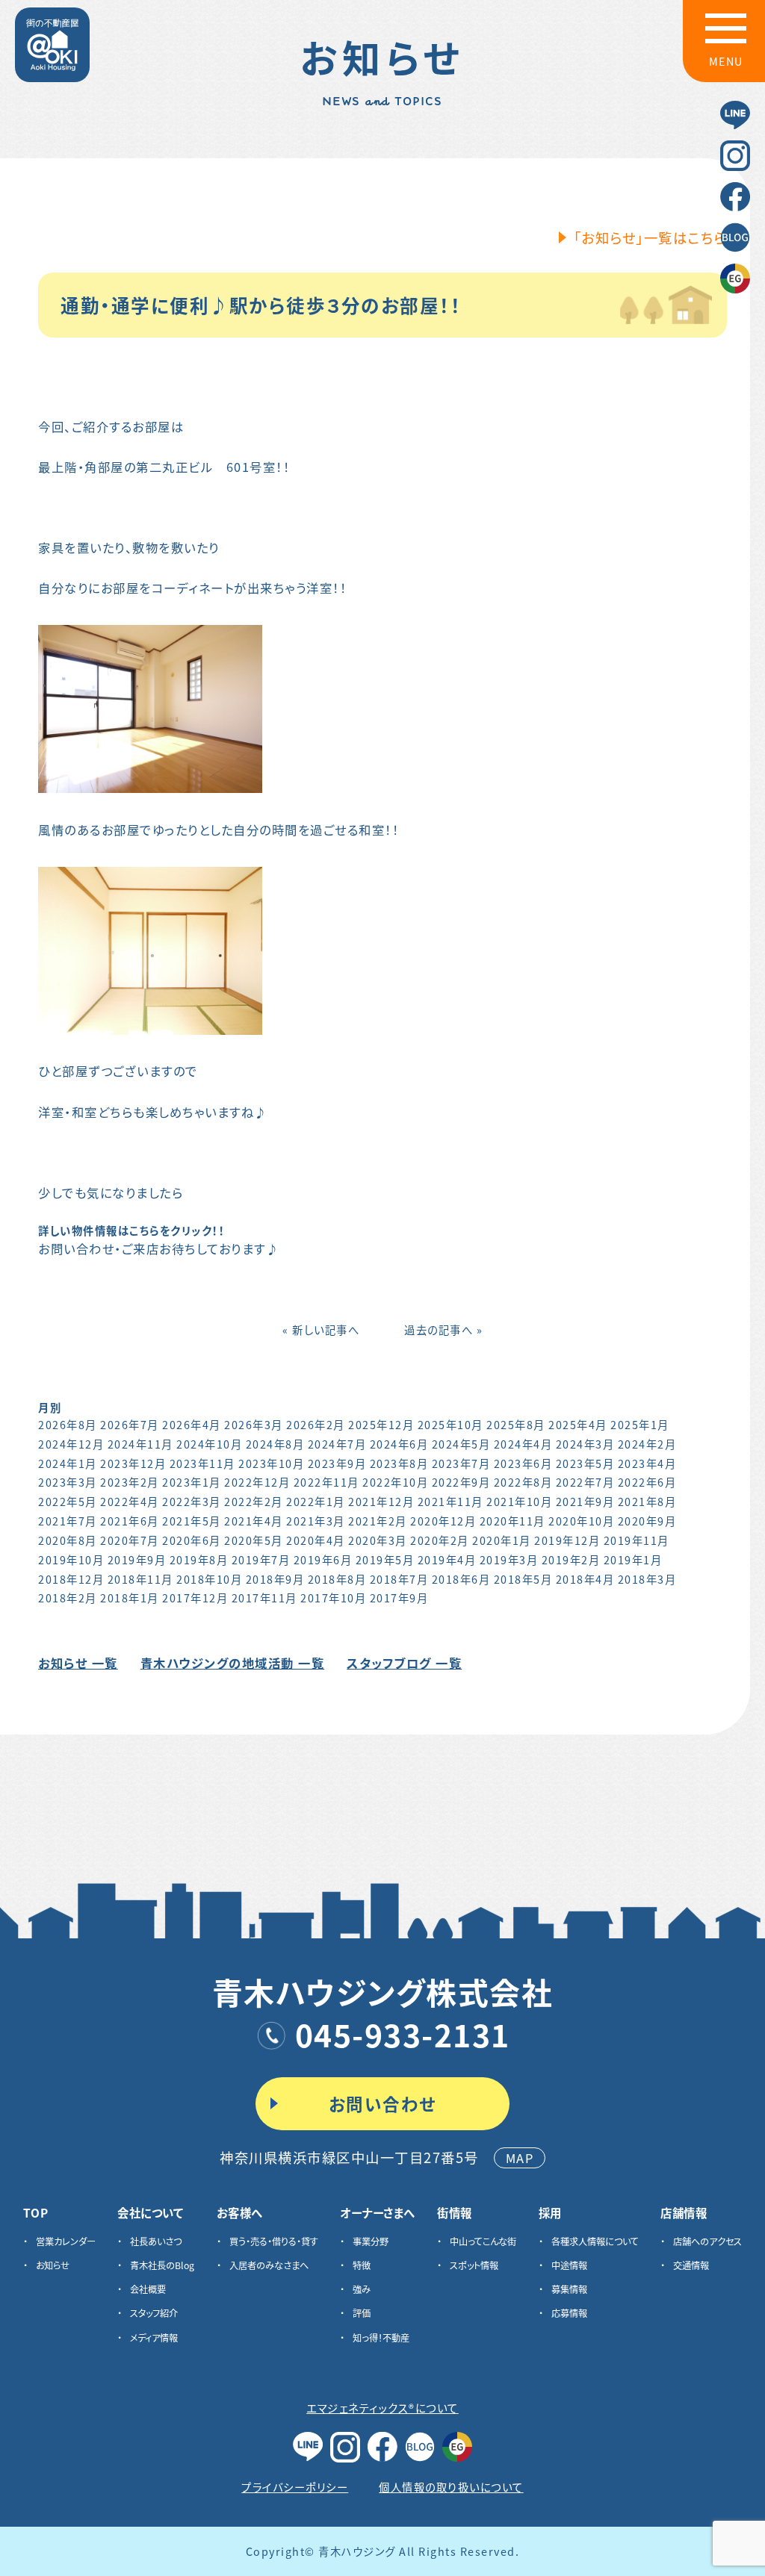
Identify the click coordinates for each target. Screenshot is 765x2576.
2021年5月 (192, 1521)
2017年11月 (264, 1597)
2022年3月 (192, 1501)
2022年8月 (523, 1482)
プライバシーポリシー (295, 2487)
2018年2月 (68, 1597)
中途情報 (569, 2265)
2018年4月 (585, 1579)
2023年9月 (337, 1463)
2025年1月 (640, 1424)
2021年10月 (519, 1501)
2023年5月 (585, 1463)
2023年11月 (202, 1463)
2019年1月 (633, 1559)
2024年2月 (647, 1444)
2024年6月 (399, 1444)
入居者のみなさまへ (269, 2265)
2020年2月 (440, 1540)
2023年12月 (133, 1463)
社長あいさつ (156, 2241)
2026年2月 (316, 1424)
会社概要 (148, 2289)
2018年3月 (647, 1579)
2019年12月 (567, 1540)
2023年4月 (647, 1463)
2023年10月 (271, 1463)
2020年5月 (254, 1540)
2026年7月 (130, 1424)
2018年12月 (71, 1579)
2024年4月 (523, 1444)
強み (362, 2289)
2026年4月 (192, 1424)
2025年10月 (450, 1424)
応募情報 (569, 2313)
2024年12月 (71, 1444)
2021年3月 (316, 1521)
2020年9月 (647, 1521)
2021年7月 (68, 1521)
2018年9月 (275, 1579)
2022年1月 (316, 1501)
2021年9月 (585, 1501)
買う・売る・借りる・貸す (274, 2241)
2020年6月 (192, 1540)
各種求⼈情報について (595, 2241)
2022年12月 (257, 1482)
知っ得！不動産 (381, 2338)
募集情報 (569, 2289)
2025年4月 (578, 1424)
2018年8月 (337, 1579)
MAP (520, 2158)
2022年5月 (68, 1501)
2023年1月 (192, 1482)
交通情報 (691, 2265)
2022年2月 (254, 1501)
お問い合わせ (383, 2103)
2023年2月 (130, 1482)
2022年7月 (585, 1482)
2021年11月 (450, 1501)
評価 (362, 2313)
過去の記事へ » (443, 1329)
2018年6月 (461, 1579)
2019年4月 (447, 1559)
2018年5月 (523, 1579)
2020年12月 (443, 1521)
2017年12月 (195, 1597)
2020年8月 (68, 1540)
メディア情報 (154, 2338)
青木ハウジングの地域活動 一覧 (233, 1663)
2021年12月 (381, 1501)
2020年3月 (378, 1540)
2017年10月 (333, 1597)
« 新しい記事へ (321, 1329)
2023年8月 (399, 1463)
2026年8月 (68, 1424)
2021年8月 (647, 1501)
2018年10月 (209, 1579)
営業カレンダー (66, 2241)
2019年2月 (571, 1559)
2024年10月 (209, 1444)
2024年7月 (337, 1444)
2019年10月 (71, 1559)
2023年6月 (523, 1463)
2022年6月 (647, 1482)
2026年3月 (254, 1424)
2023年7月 (461, 1463)
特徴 (362, 2265)
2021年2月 (378, 1521)
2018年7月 (399, 1579)
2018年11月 (140, 1579)
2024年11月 (140, 1444)
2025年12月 (381, 1424)
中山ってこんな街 (483, 2241)
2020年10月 (581, 1521)
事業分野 (371, 2241)
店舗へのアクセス (707, 2241)
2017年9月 (399, 1597)
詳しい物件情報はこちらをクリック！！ (131, 1230)
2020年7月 (130, 1540)
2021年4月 (254, 1521)
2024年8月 (275, 1444)
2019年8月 (199, 1559)
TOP (36, 2213)
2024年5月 (461, 1444)
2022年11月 (326, 1482)
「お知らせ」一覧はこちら (650, 237)
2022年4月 (130, 1501)
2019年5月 (385, 1559)
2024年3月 (585, 1444)
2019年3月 (509, 1559)
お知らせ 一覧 (78, 1663)
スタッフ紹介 (154, 2313)
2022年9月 (461, 1482)
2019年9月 (137, 1559)
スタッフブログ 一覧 (404, 1663)
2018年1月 (130, 1597)
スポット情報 (474, 2265)
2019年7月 (261, 1559)
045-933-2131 (403, 2034)
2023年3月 (68, 1482)
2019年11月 (637, 1540)
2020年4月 (316, 1540)
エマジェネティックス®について (382, 2408)
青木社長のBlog (162, 2265)
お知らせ (53, 2265)
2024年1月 (68, 1463)
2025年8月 (516, 1424)
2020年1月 (502, 1540)
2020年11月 (512, 1521)
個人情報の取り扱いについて (451, 2487)
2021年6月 (130, 1521)
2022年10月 (395, 1482)
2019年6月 (323, 1559)
